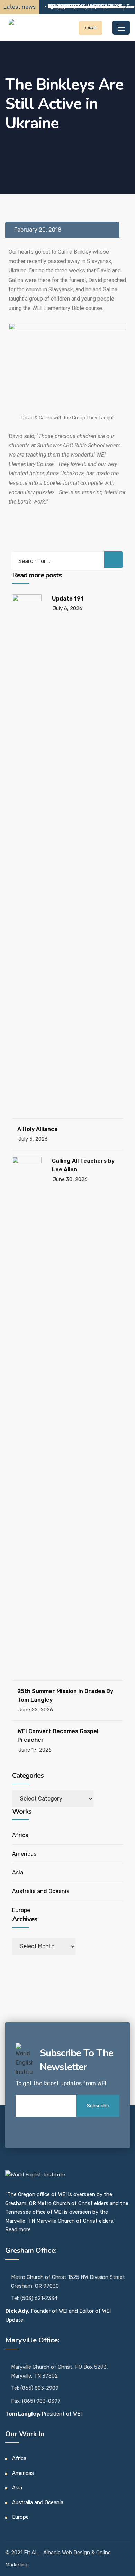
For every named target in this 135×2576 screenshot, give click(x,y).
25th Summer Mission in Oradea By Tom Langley (65, 1696)
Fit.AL (32, 2553)
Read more (18, 2229)
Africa (20, 1835)
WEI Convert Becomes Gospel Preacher (58, 1736)
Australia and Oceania (41, 1891)
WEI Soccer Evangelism (73, 7)
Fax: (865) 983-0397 (36, 2401)
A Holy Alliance (38, 1129)
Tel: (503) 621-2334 (34, 2298)
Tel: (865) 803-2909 (35, 2388)
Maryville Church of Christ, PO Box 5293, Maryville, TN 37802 (60, 2371)
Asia (18, 1872)
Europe (21, 1910)
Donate (91, 28)
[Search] (114, 560)
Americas (24, 1854)
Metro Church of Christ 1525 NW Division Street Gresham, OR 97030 (68, 2282)
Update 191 (68, 599)
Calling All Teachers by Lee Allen (83, 1165)
